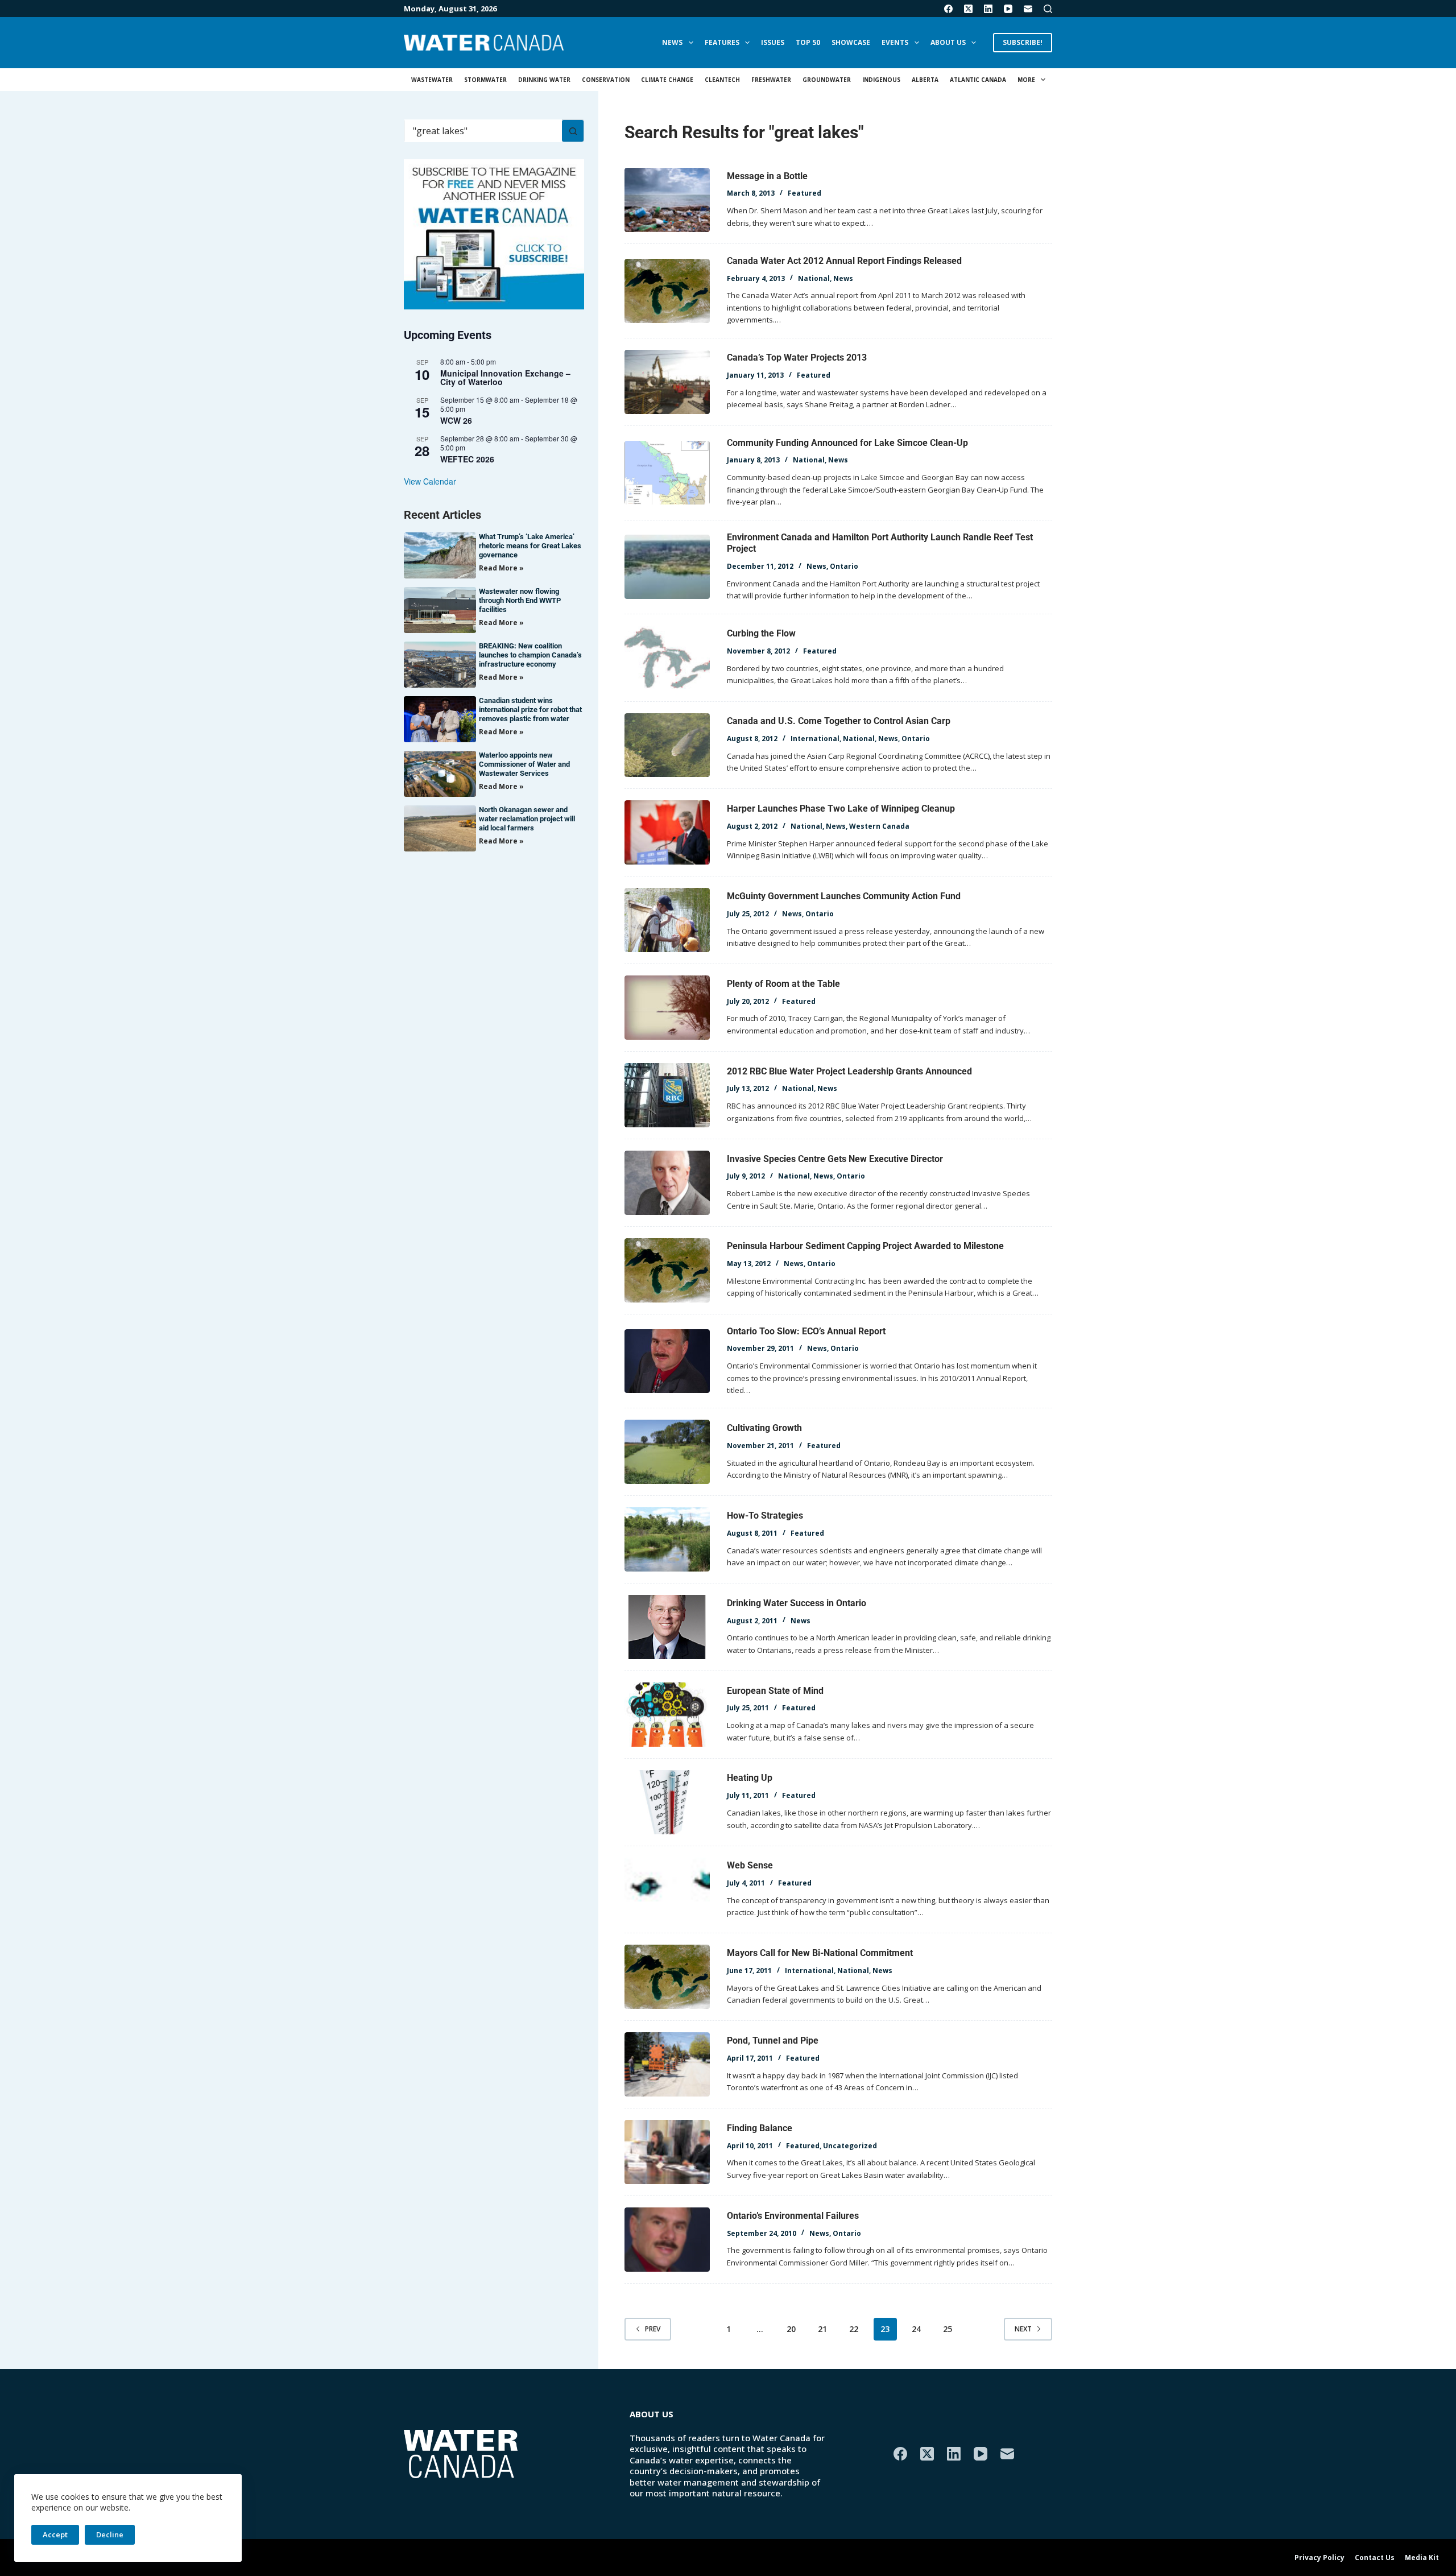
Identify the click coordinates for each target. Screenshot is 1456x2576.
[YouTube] (1008, 9)
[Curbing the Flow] (667, 658)
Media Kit (1422, 2558)
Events (895, 42)
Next (1023, 2329)
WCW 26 (456, 420)
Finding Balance (760, 2128)
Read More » (501, 568)
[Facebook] (948, 9)
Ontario (844, 566)
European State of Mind (775, 1691)
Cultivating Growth (764, 1428)
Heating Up (750, 1778)
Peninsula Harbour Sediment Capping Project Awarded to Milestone (865, 1246)
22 (854, 2329)
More (1026, 80)
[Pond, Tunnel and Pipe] (667, 2064)
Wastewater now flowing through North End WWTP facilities (520, 600)
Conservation (606, 80)
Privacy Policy (1319, 2558)
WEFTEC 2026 (467, 459)
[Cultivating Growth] (667, 1452)
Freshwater (771, 80)
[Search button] (573, 131)
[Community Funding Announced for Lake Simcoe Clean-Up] (667, 473)
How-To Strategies (765, 1516)
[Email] (1028, 9)
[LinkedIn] (988, 9)
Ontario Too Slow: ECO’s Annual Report (806, 1331)
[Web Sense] (667, 1890)
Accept (55, 2534)
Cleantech (722, 80)
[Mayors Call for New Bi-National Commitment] (667, 1977)
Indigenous (881, 80)
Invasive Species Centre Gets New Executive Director (835, 1159)
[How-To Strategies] (667, 1539)
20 (791, 2329)
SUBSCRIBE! (1023, 42)
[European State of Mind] (667, 1715)
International (815, 739)
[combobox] (483, 131)
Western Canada (879, 826)
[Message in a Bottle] (667, 200)
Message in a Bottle (767, 176)
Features (722, 42)
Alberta (925, 80)
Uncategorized (850, 2146)
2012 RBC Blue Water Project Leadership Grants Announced (849, 1071)
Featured (804, 193)
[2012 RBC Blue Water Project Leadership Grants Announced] (667, 1095)
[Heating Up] (667, 1802)
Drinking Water (544, 80)
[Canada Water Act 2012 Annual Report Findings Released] (667, 291)
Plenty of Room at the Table (783, 984)
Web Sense (750, 1865)
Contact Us (1375, 2558)
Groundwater (827, 80)
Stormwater (485, 80)
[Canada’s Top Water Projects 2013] (667, 382)
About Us (948, 42)
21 (822, 2329)
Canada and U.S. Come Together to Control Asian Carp (839, 721)
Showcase (851, 42)
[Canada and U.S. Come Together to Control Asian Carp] (667, 745)
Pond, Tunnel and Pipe (773, 2040)
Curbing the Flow (761, 633)
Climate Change (667, 80)
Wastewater (432, 80)
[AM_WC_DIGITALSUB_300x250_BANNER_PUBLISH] (494, 233)
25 (948, 2329)
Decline (110, 2534)
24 (916, 2329)
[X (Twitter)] (968, 9)
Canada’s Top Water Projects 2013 (797, 357)
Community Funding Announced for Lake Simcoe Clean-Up (847, 443)
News (672, 42)
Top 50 (808, 42)
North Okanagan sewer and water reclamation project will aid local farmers (527, 819)
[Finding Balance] (667, 2152)
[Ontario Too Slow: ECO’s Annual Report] (667, 1361)
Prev (653, 2329)
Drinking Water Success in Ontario (797, 1603)
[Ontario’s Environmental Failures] (667, 2240)
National (814, 278)
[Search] (1048, 9)
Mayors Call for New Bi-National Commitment (820, 1953)
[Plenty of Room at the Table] (667, 1008)
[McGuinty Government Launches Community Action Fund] (667, 920)
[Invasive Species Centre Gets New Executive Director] (667, 1183)
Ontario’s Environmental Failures (793, 2216)
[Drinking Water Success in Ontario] (667, 1627)
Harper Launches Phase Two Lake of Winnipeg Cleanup (841, 809)
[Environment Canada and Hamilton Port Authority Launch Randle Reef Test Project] (667, 567)
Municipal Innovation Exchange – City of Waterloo (505, 377)
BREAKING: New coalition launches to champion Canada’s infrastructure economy (530, 655)
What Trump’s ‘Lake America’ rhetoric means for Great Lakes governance (530, 546)
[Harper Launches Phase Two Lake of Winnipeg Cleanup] (667, 832)
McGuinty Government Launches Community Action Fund (844, 896)
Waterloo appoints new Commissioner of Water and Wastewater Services (524, 764)
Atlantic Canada (978, 80)
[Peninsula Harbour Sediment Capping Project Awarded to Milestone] (667, 1270)
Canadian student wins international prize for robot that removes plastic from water (530, 710)
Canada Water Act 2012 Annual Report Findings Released (844, 261)
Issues (773, 42)
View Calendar (430, 481)
